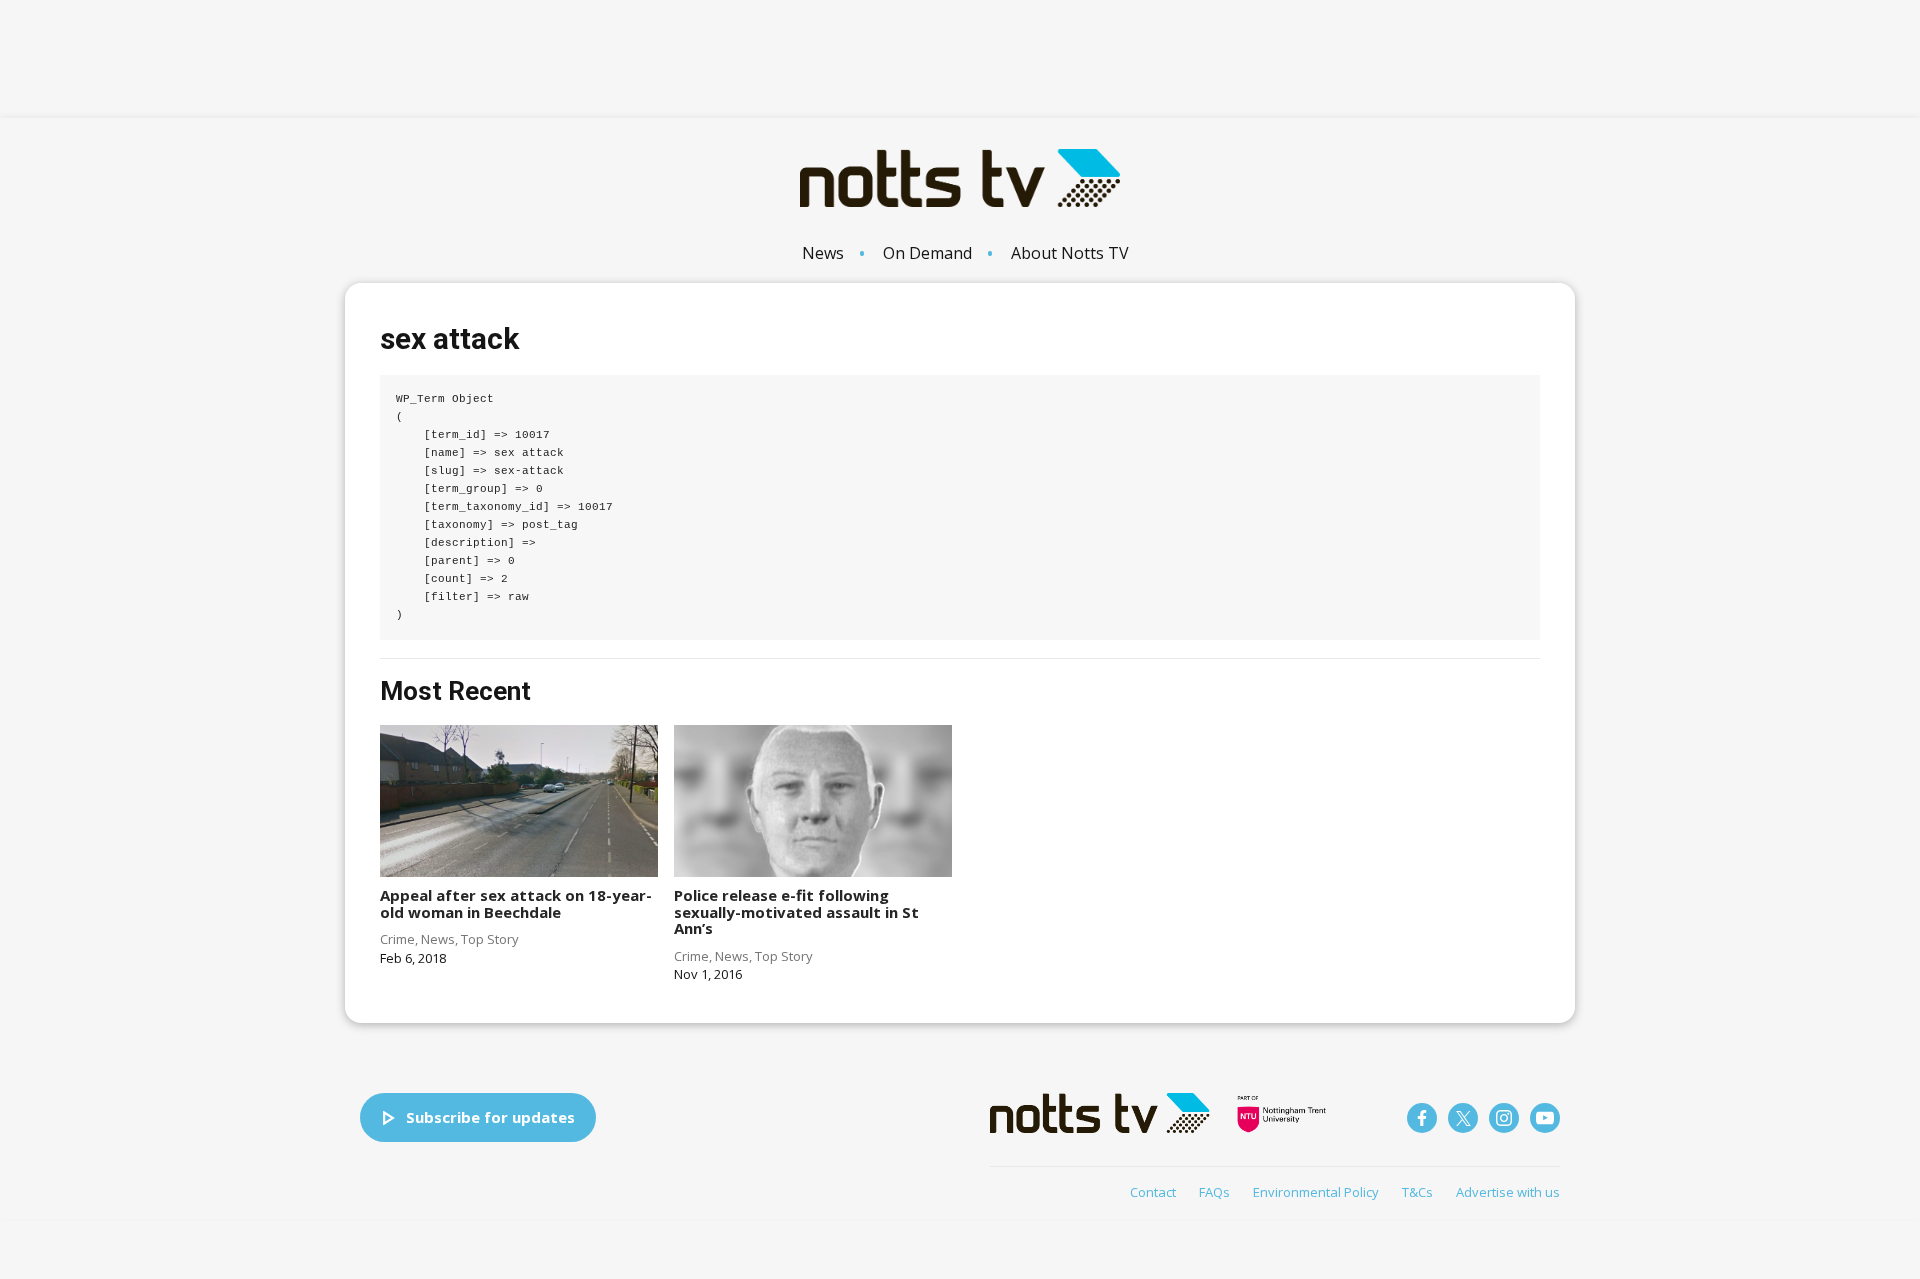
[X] (1463, 1118)
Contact (1153, 1192)
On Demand (927, 253)
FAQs (1214, 1192)
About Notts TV (1070, 253)
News (823, 253)
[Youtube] (1545, 1118)
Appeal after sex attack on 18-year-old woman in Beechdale (516, 903)
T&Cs (1417, 1192)
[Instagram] (1504, 1118)
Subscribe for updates (490, 1117)
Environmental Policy (1316, 1192)
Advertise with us (1508, 1192)
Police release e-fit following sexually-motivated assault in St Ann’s (796, 911)
